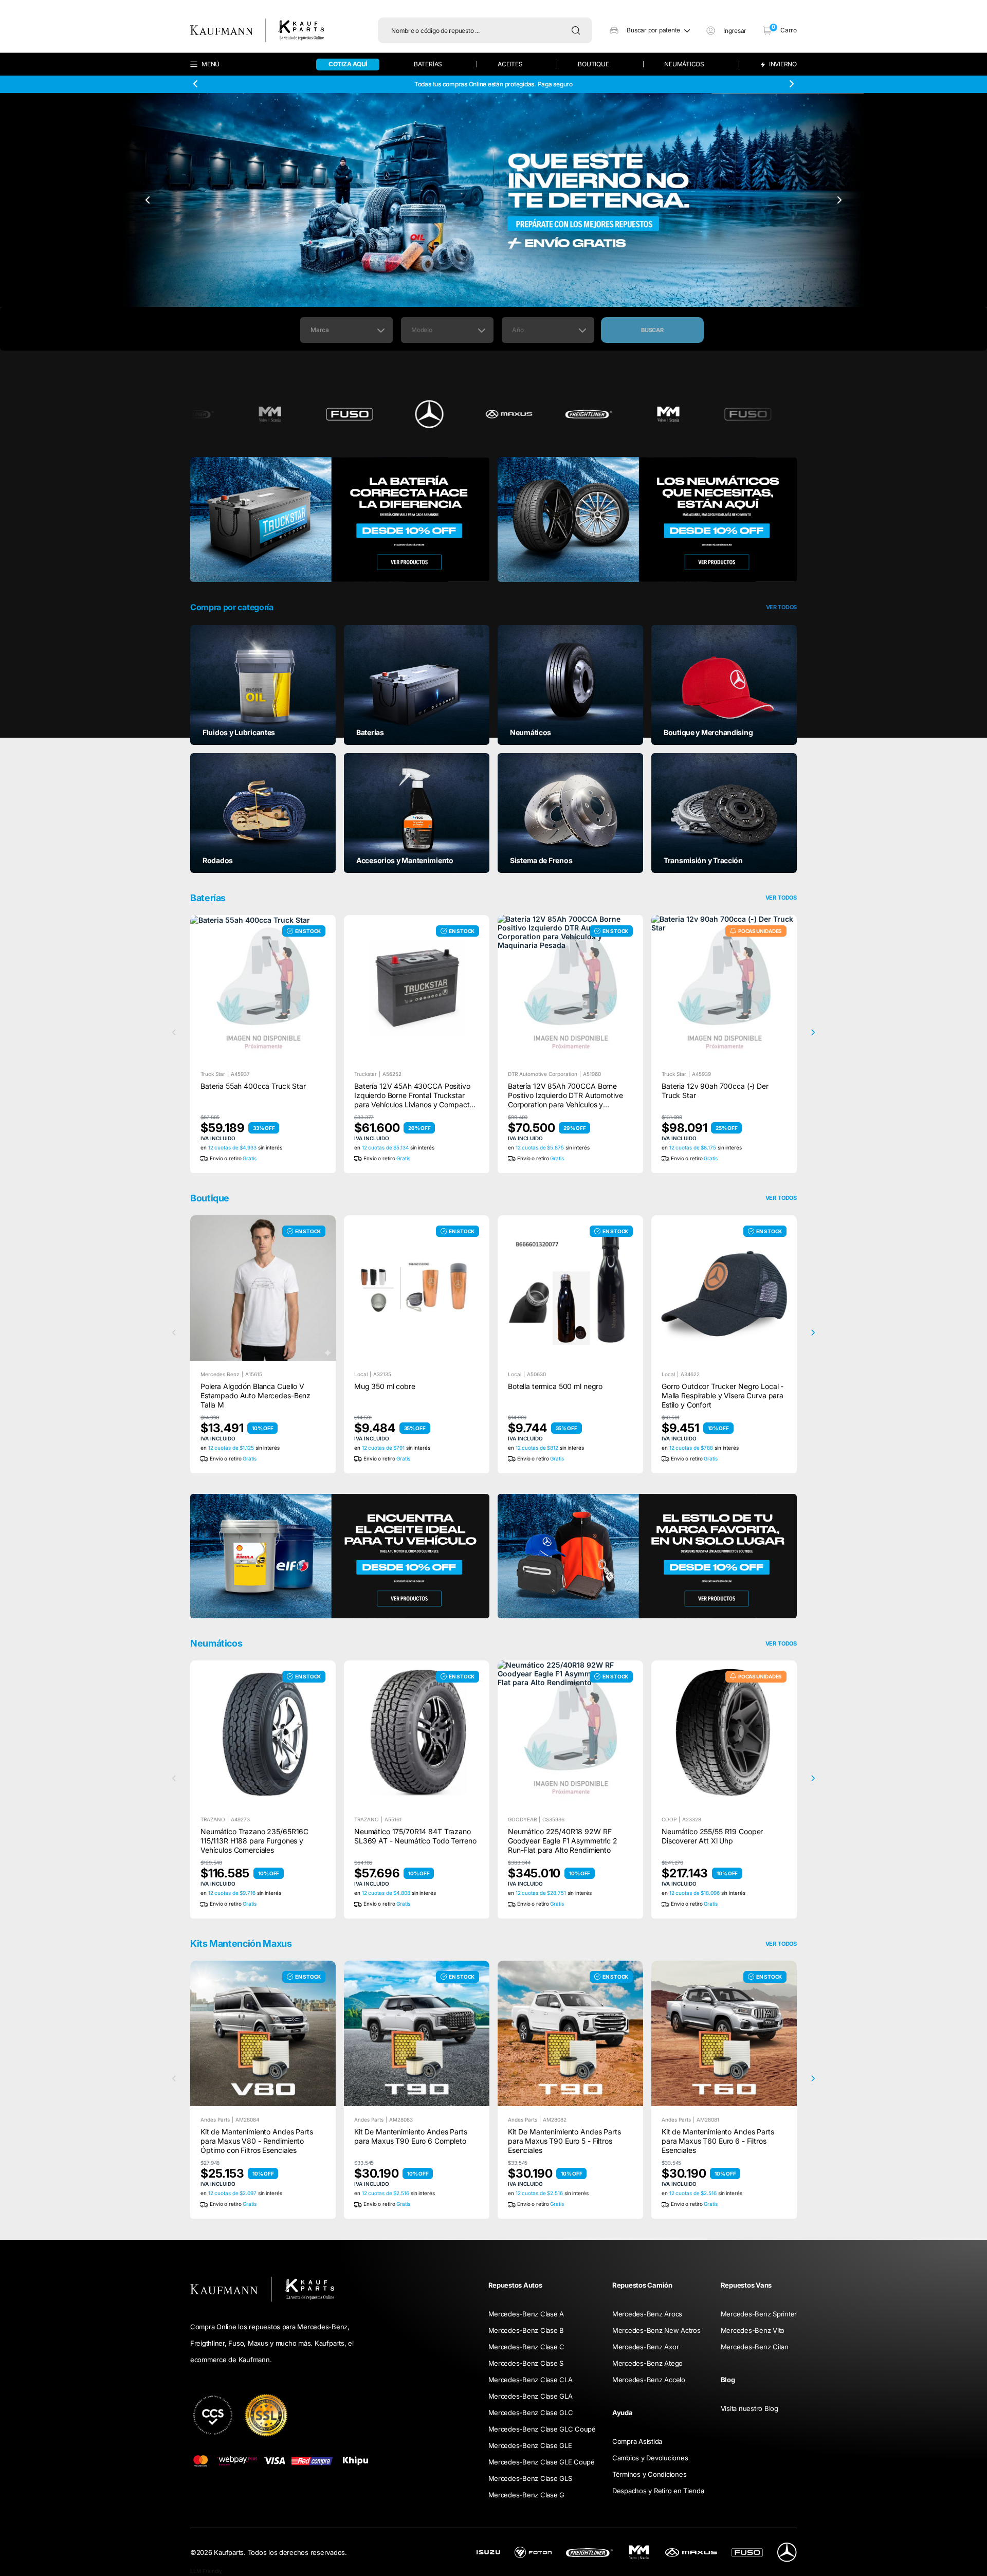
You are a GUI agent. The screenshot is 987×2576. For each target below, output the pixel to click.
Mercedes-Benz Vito (753, 2330)
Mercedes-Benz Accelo (649, 2380)
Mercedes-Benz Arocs (647, 2314)
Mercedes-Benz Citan (755, 2347)
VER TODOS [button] (781, 607)
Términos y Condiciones (649, 2474)
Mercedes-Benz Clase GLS (530, 2478)
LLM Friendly (206, 2571)
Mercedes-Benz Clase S (526, 2363)
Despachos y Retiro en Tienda (658, 2491)
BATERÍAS (428, 64)
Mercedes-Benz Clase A (526, 2314)
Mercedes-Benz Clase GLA (531, 2396)
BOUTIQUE (593, 64)
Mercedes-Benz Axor (645, 2347)
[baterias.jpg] (340, 519)
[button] (650, 30)
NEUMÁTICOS (684, 64)
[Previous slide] (196, 84)
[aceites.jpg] (340, 1556)
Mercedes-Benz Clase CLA (531, 2380)
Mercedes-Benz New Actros (656, 2330)
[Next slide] (791, 84)
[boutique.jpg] (647, 1556)
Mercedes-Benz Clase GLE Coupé (542, 2462)
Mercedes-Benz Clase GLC (531, 2413)
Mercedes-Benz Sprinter (759, 2314)
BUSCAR (652, 330)
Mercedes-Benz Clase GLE (530, 2445)
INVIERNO (783, 65)
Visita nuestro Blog (750, 2408)
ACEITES (510, 64)
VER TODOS (781, 1198)
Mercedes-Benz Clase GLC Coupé (542, 2429)
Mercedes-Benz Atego (647, 2363)
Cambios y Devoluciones (650, 2458)
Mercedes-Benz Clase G (527, 2495)
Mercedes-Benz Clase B (526, 2330)
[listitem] (263, 684)
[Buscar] (578, 30)
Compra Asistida (637, 2441)
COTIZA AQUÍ (348, 64)
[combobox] (346, 330)
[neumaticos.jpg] (647, 519)
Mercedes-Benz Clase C (527, 2347)
